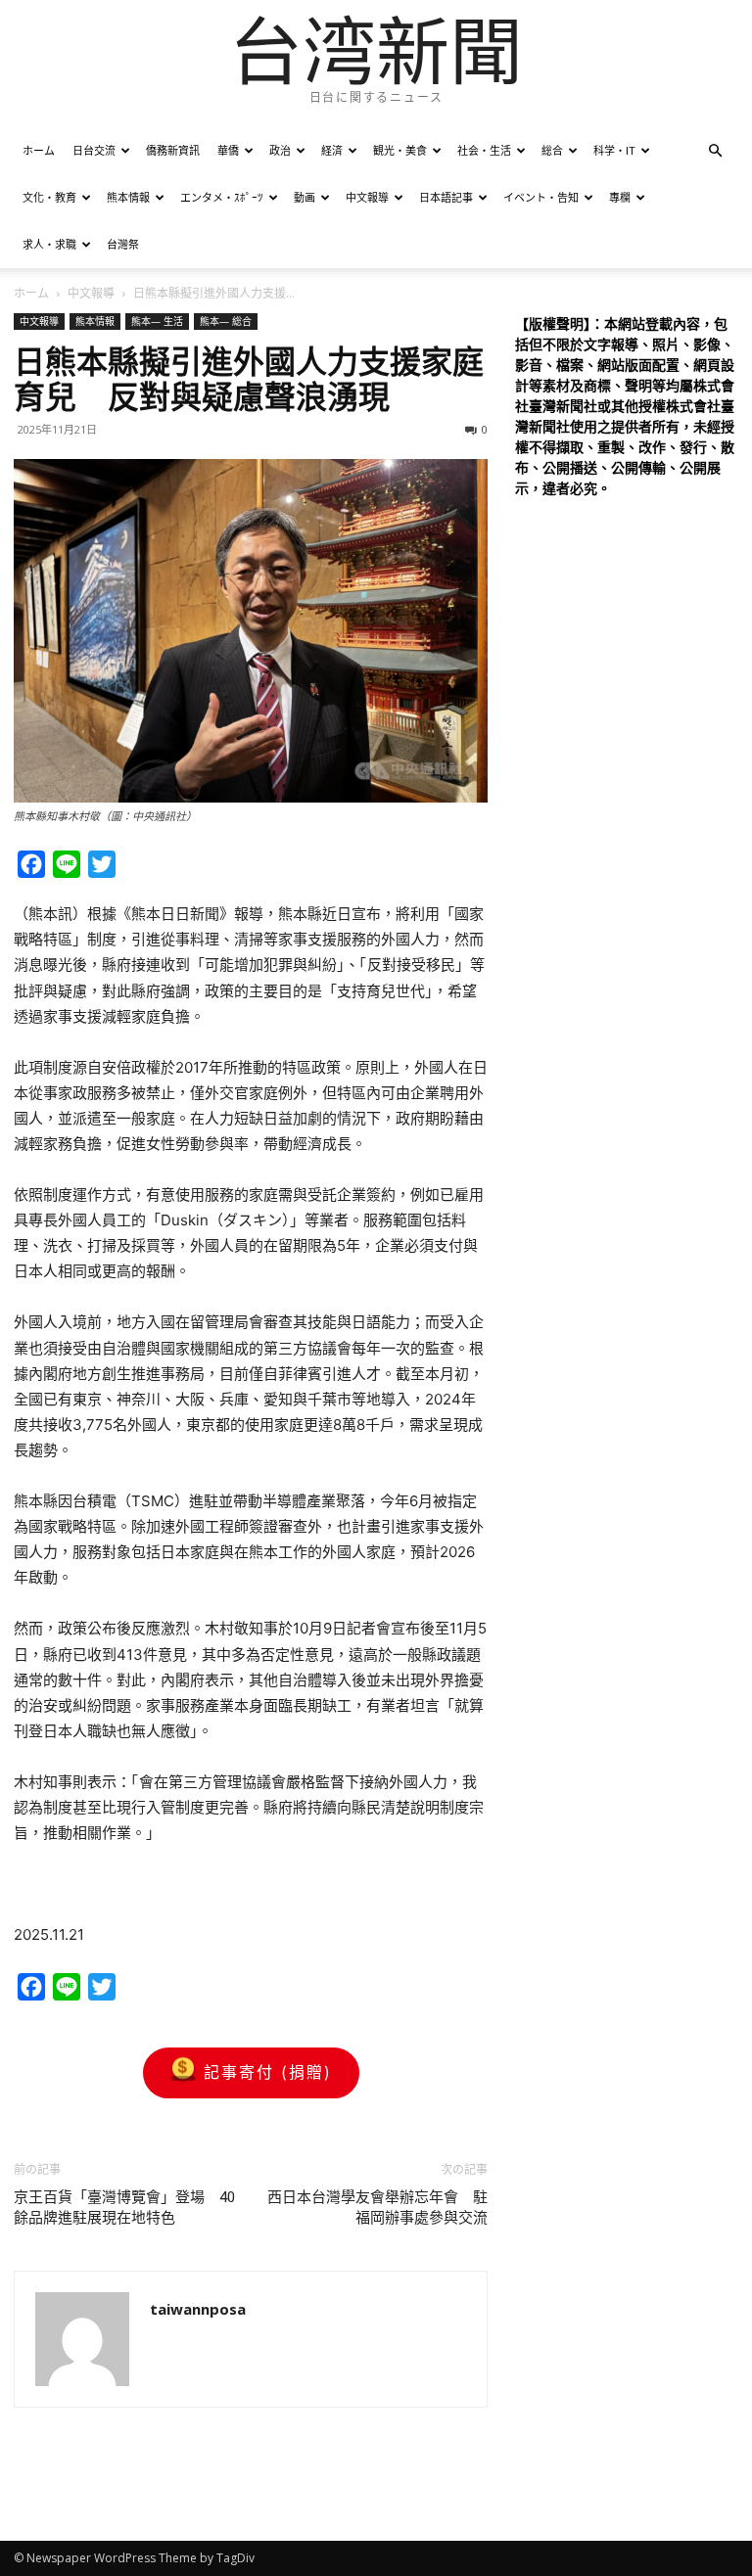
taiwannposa (198, 2309)
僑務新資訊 (173, 150)
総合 (552, 150)
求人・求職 (49, 244)
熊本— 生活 (157, 321)
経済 (332, 150)
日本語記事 (446, 197)
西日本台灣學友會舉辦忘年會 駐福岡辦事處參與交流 (377, 2208)
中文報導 (367, 197)
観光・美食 (400, 150)
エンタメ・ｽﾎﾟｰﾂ (222, 197)
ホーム (39, 150)
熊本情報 (128, 197)
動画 (305, 197)
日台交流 (94, 150)
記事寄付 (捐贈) (268, 2072)
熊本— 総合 (226, 321)
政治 (280, 150)
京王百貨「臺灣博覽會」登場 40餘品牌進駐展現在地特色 (124, 2208)
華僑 (228, 150)
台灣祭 (123, 244)
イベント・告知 (541, 197)
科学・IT (614, 150)
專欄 (620, 197)
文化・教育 (49, 197)
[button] (715, 151)
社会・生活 (484, 150)
